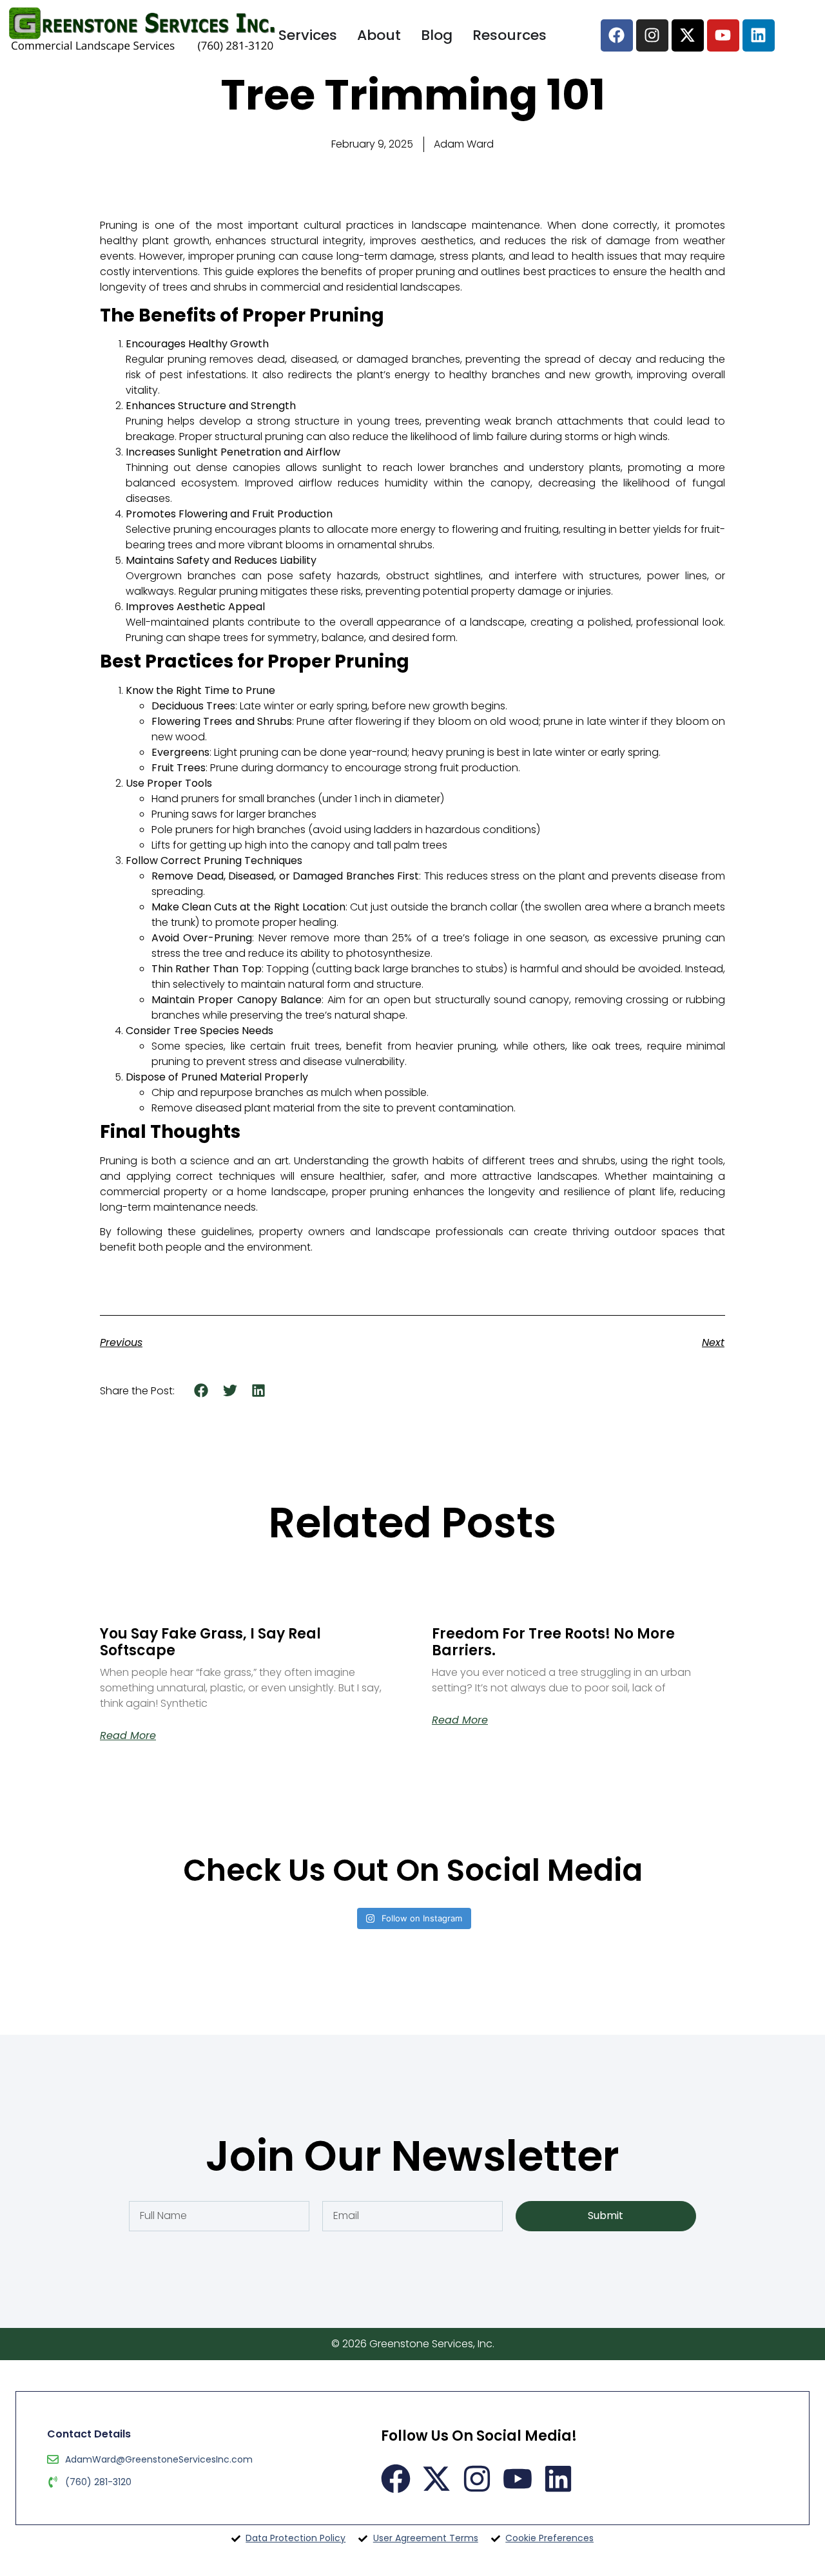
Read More (128, 1736)
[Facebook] (617, 35)
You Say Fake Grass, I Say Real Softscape (210, 1642)
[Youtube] (723, 35)
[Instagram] (652, 35)
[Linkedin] (759, 35)
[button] (201, 1390)
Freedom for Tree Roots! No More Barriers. (553, 1642)
